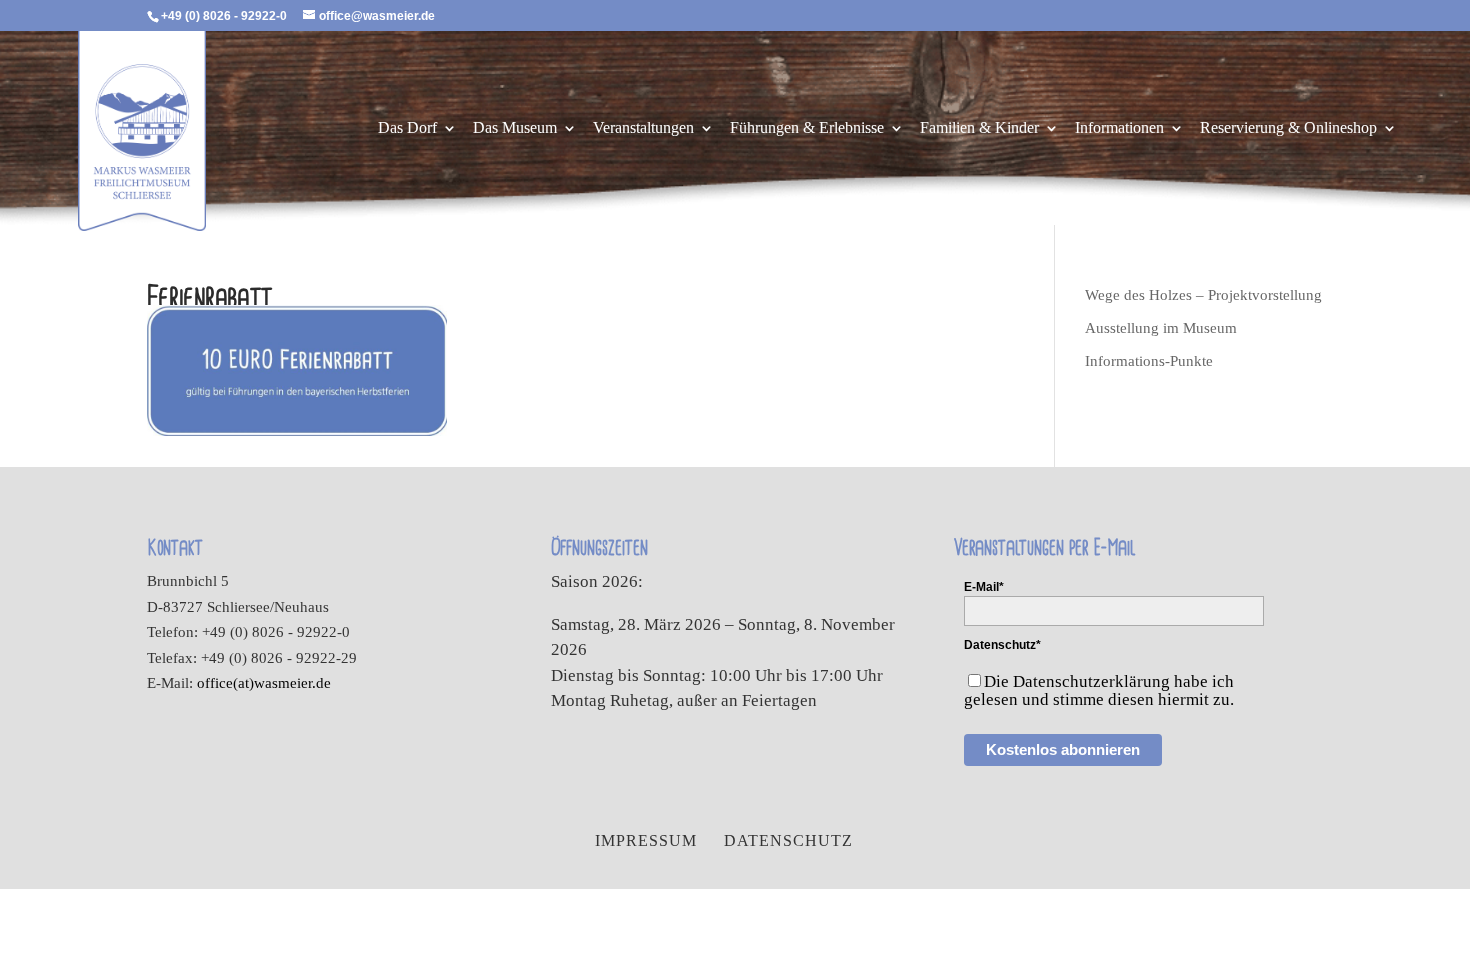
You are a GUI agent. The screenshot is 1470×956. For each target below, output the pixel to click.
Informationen (1119, 128)
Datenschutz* (1002, 645)
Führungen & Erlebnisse (807, 128)
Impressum (646, 840)
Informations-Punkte (1149, 361)
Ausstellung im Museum (1161, 328)
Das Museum (515, 128)
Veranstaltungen (643, 128)
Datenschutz (788, 840)
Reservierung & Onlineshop (1288, 128)
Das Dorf (407, 128)
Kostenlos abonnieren (1063, 749)
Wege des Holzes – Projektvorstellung (1203, 295)
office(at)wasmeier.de (264, 683)
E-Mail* (984, 587)
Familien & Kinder (979, 128)
